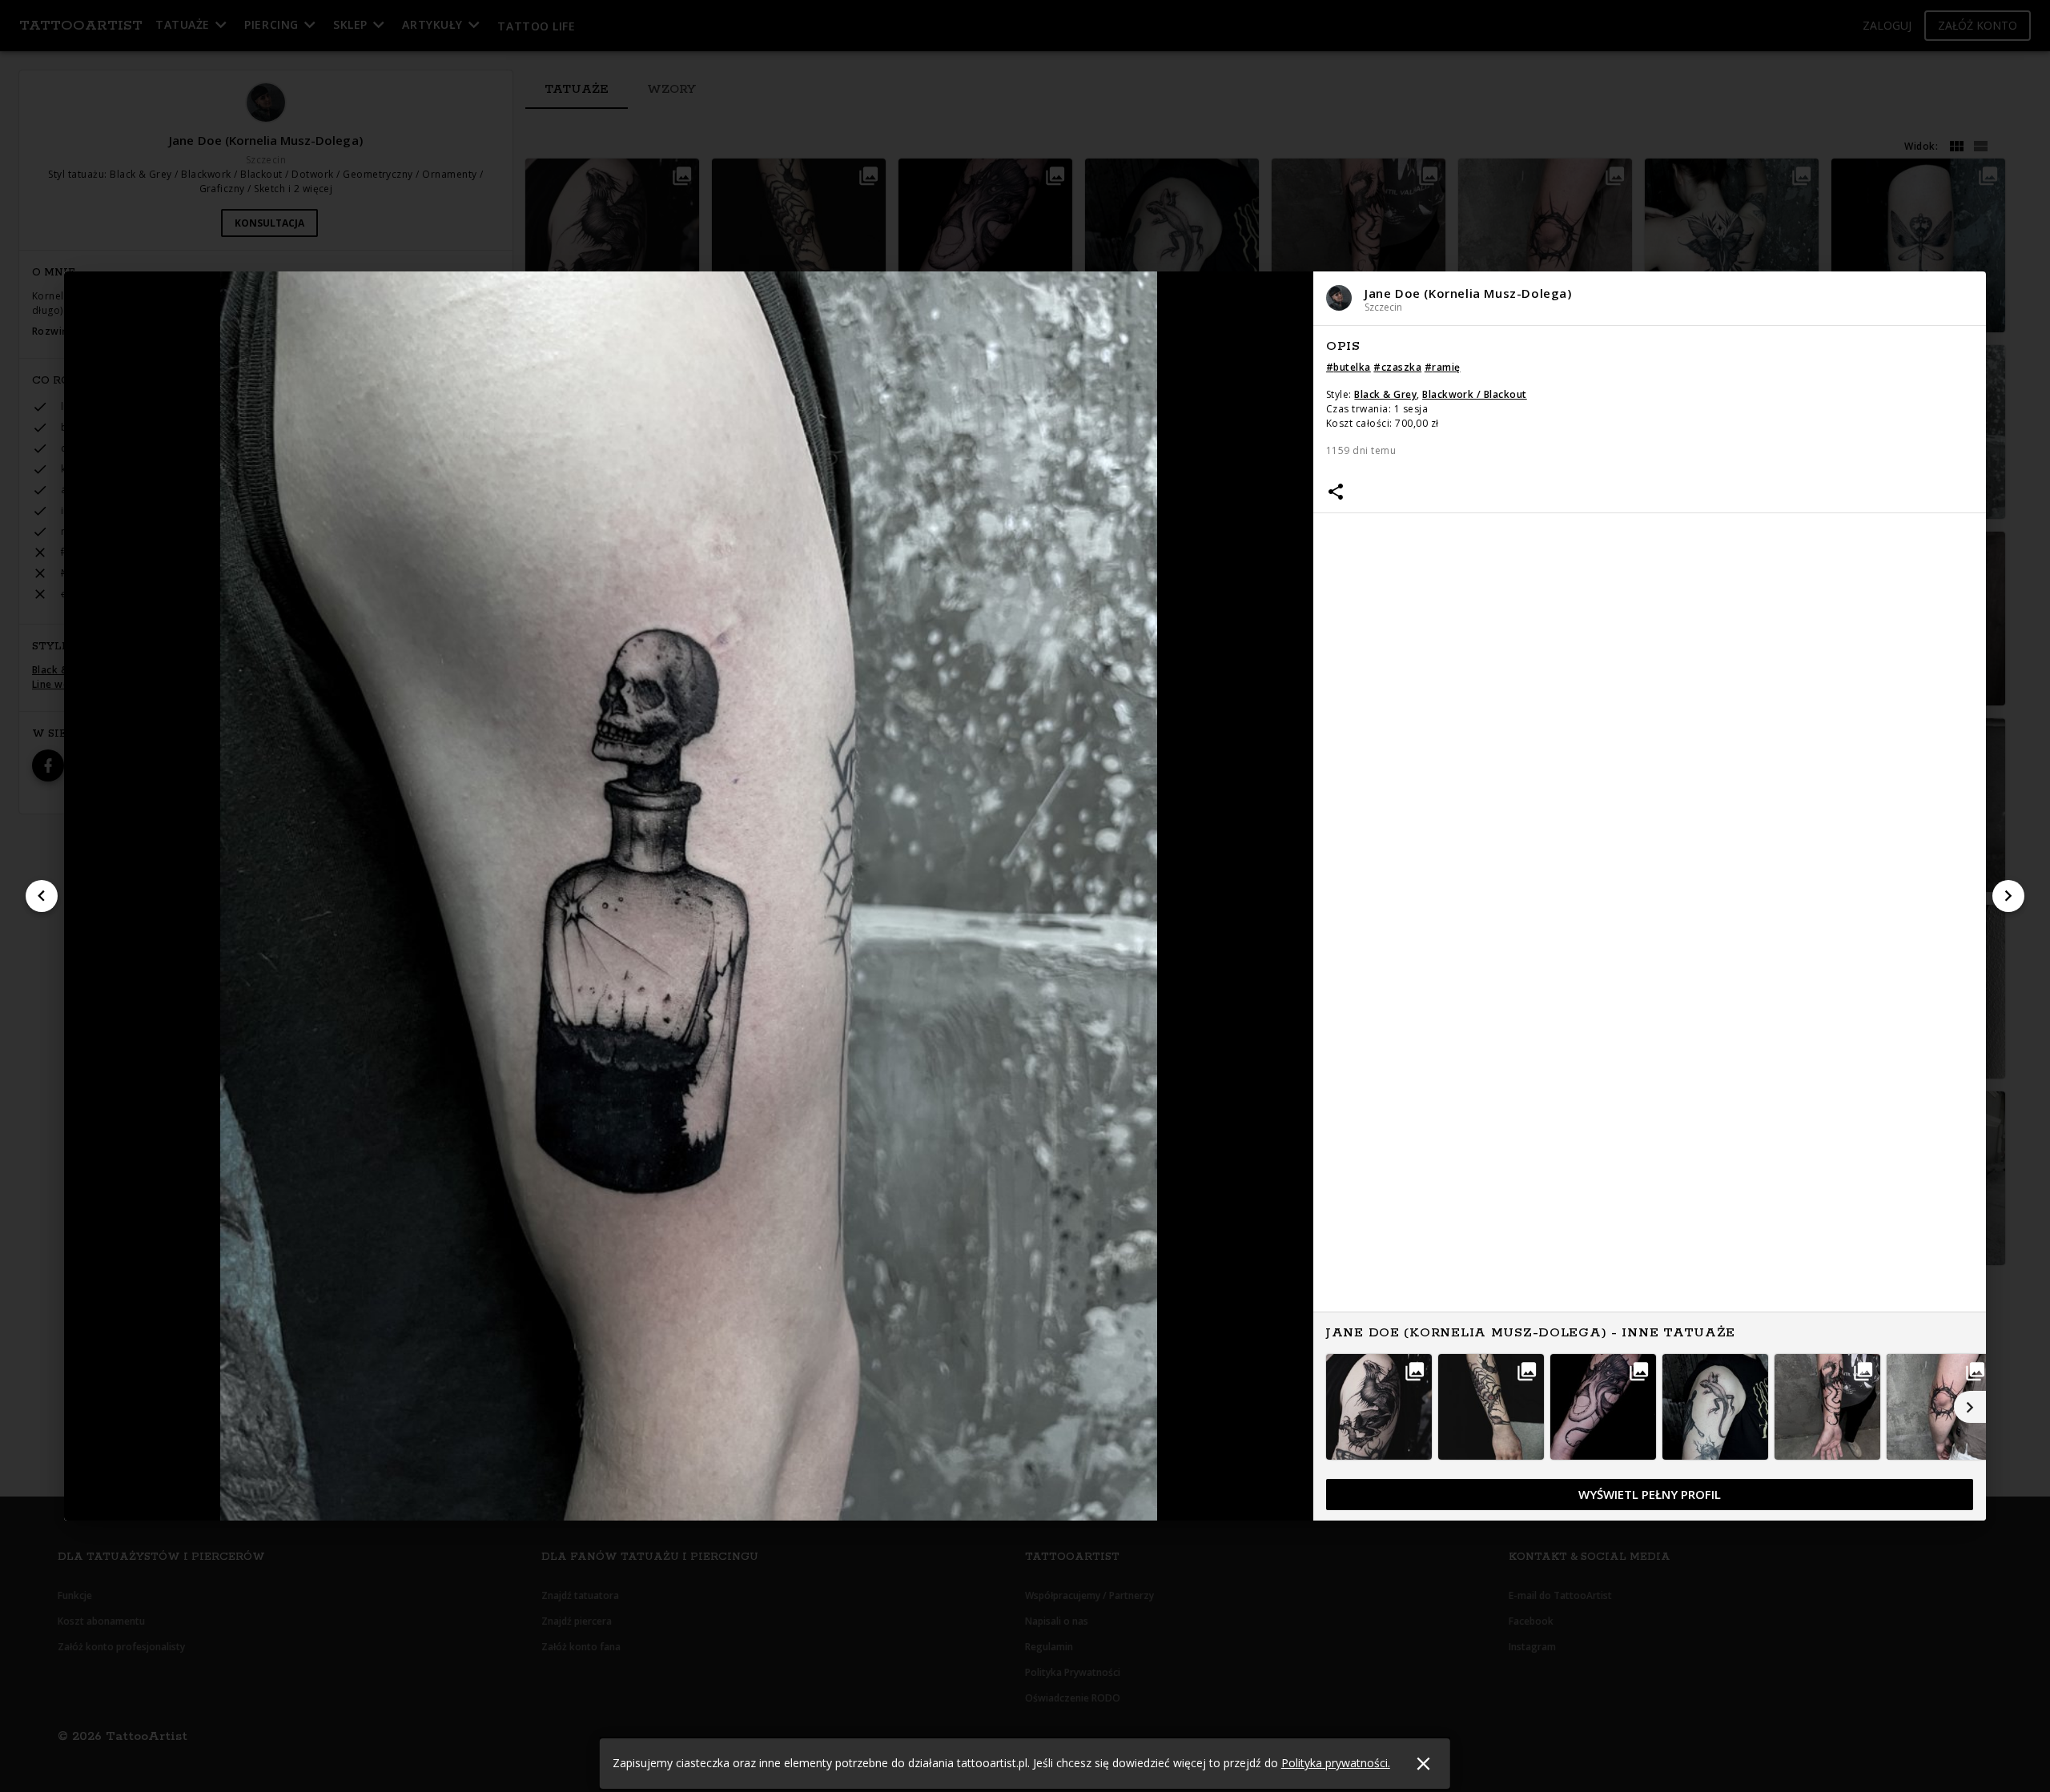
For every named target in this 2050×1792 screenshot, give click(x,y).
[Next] (2008, 896)
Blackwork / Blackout (1475, 394)
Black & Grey (1385, 394)
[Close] (1423, 1764)
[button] (1650, 298)
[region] (1650, 924)
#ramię (1443, 367)
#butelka (1349, 367)
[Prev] (42, 896)
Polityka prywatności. (1336, 1763)
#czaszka (1397, 367)
